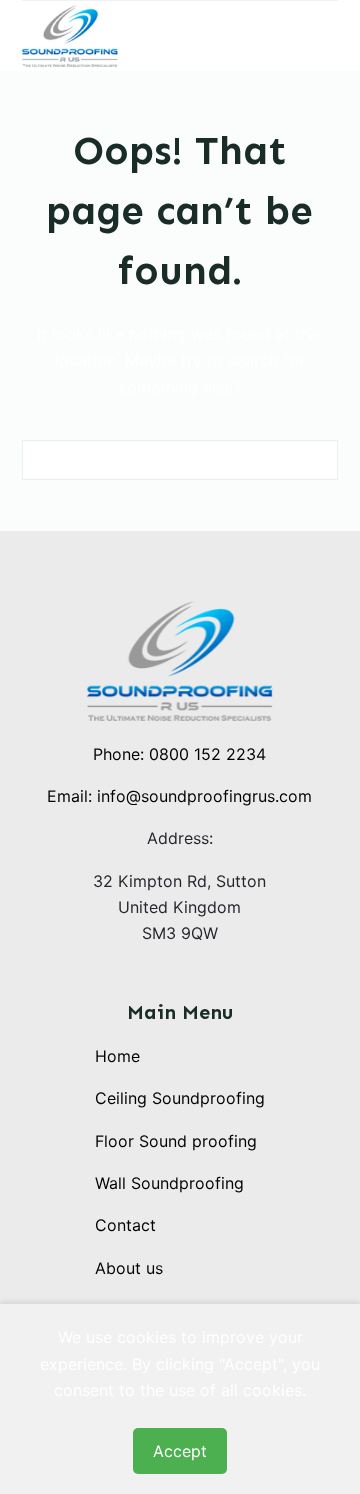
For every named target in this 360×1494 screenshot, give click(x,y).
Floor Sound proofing (176, 1141)
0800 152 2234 (207, 754)
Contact (125, 1225)
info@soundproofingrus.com (204, 796)
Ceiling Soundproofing (180, 1098)
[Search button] (318, 460)
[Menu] (329, 36)
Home (117, 1056)
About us (129, 1268)
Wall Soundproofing (169, 1183)
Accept (180, 1451)
